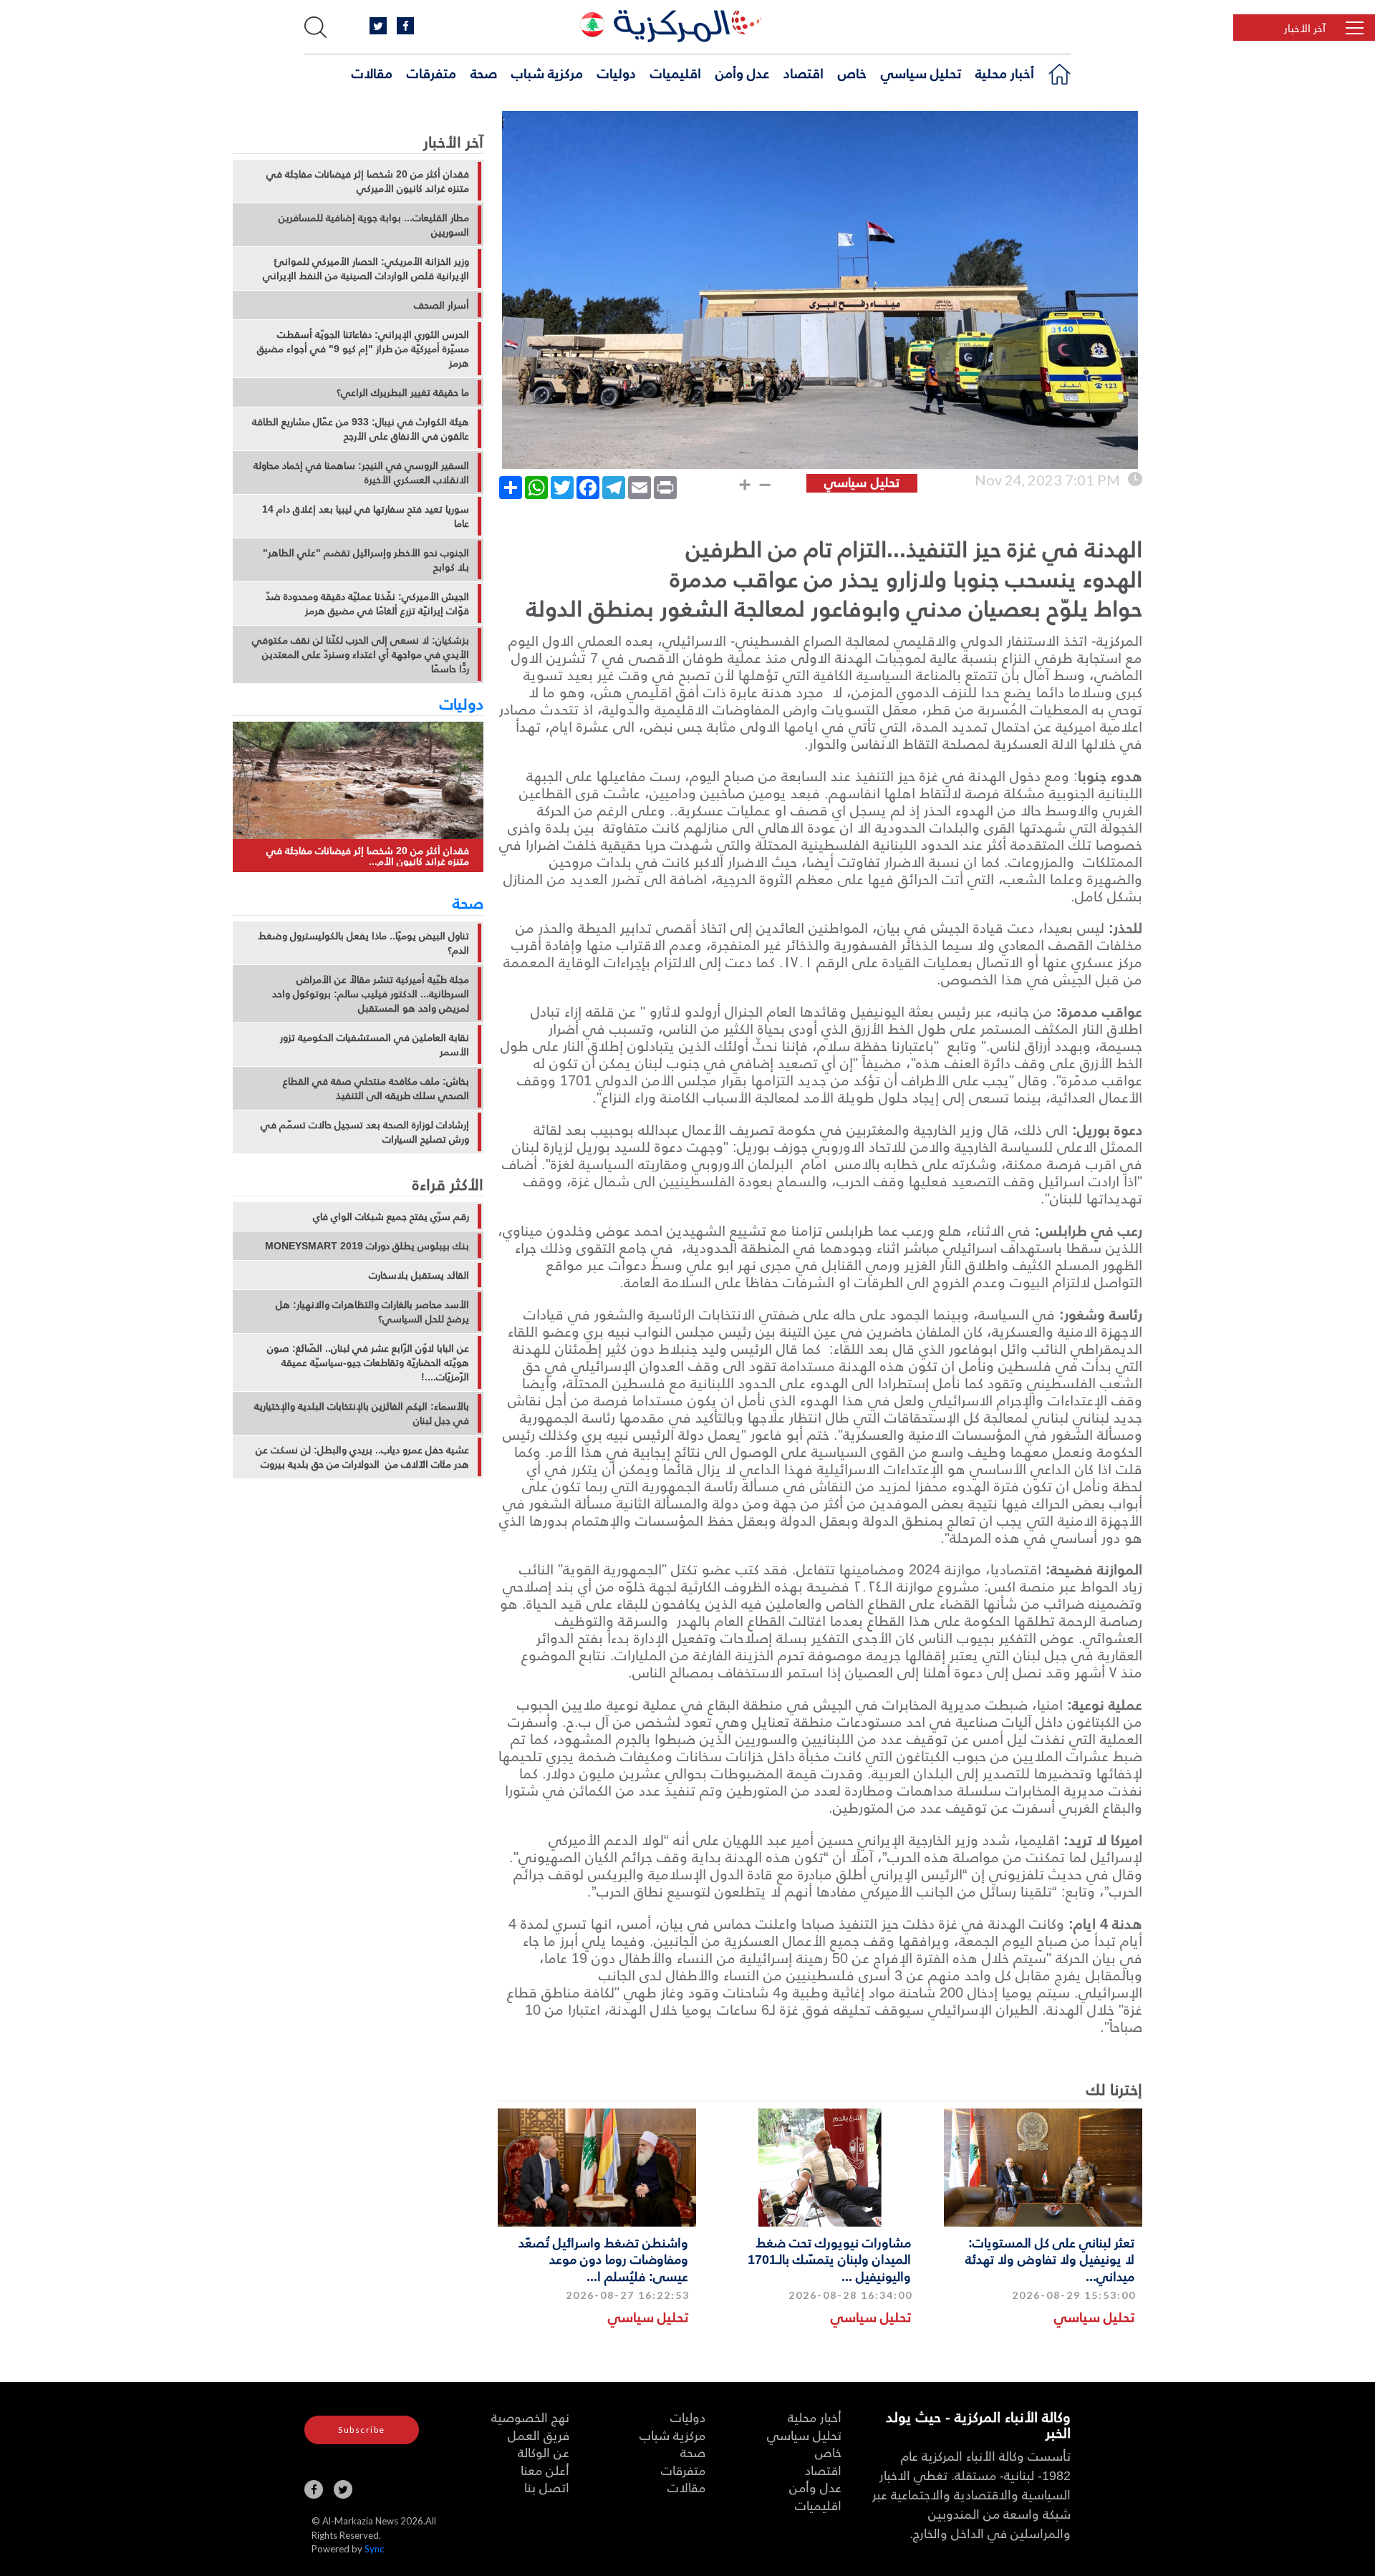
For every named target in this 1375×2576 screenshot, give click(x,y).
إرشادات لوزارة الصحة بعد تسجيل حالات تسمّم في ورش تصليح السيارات (365, 1132)
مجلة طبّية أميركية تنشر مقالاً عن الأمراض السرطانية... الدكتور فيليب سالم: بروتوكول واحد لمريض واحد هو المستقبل (371, 994)
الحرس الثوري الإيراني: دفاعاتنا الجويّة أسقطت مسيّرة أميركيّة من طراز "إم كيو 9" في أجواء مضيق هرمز (363, 349)
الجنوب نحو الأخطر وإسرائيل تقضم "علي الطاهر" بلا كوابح (366, 560)
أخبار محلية (1005, 72)
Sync (374, 2549)
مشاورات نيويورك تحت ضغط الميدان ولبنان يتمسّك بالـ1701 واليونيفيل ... (829, 2259)
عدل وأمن (742, 72)
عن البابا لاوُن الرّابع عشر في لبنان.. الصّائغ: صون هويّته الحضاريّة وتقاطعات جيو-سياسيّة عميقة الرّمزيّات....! (368, 1362)
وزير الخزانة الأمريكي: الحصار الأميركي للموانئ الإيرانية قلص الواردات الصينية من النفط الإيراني (366, 268)
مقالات (372, 72)
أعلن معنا (545, 2470)
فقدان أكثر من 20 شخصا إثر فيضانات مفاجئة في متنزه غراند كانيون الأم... (368, 856)
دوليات (617, 72)
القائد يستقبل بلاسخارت (419, 1275)
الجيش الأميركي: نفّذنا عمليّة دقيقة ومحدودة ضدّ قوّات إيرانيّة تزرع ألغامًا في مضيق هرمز (367, 604)
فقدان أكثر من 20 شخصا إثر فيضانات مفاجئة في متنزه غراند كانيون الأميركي (368, 181)
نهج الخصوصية (530, 2417)
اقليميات (676, 72)
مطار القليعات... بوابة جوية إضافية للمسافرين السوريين (374, 225)
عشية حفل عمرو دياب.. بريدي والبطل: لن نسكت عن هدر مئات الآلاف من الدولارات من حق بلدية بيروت (362, 1457)
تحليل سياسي (921, 72)
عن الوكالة (544, 2452)
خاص (852, 72)
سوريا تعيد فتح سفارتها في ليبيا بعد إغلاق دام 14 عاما (366, 516)
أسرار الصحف (442, 305)
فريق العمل (539, 2435)
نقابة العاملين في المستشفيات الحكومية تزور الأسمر (375, 1045)
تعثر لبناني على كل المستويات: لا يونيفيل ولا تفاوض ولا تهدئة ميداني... (1050, 2259)
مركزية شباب (547, 72)
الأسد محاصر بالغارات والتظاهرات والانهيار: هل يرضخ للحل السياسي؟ (372, 1312)
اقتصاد (804, 72)
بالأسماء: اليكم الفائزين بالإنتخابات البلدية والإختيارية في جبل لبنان (362, 1413)
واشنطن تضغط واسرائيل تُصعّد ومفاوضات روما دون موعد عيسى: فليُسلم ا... (603, 2259)
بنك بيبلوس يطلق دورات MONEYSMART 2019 (367, 1246)
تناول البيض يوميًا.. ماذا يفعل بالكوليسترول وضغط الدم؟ (364, 943)
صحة (484, 72)
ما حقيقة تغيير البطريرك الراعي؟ (403, 392)
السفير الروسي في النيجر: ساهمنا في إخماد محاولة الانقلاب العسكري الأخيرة (361, 473)
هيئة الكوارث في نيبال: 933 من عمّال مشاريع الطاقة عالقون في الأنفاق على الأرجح (361, 429)
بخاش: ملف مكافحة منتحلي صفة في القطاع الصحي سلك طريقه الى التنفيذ (376, 1088)
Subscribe (362, 2430)
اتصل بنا (547, 2487)
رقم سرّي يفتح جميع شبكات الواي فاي (391, 1216)
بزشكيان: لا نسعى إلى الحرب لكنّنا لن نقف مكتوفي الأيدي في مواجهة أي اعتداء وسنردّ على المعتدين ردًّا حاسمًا (361, 654)
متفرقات (431, 72)
